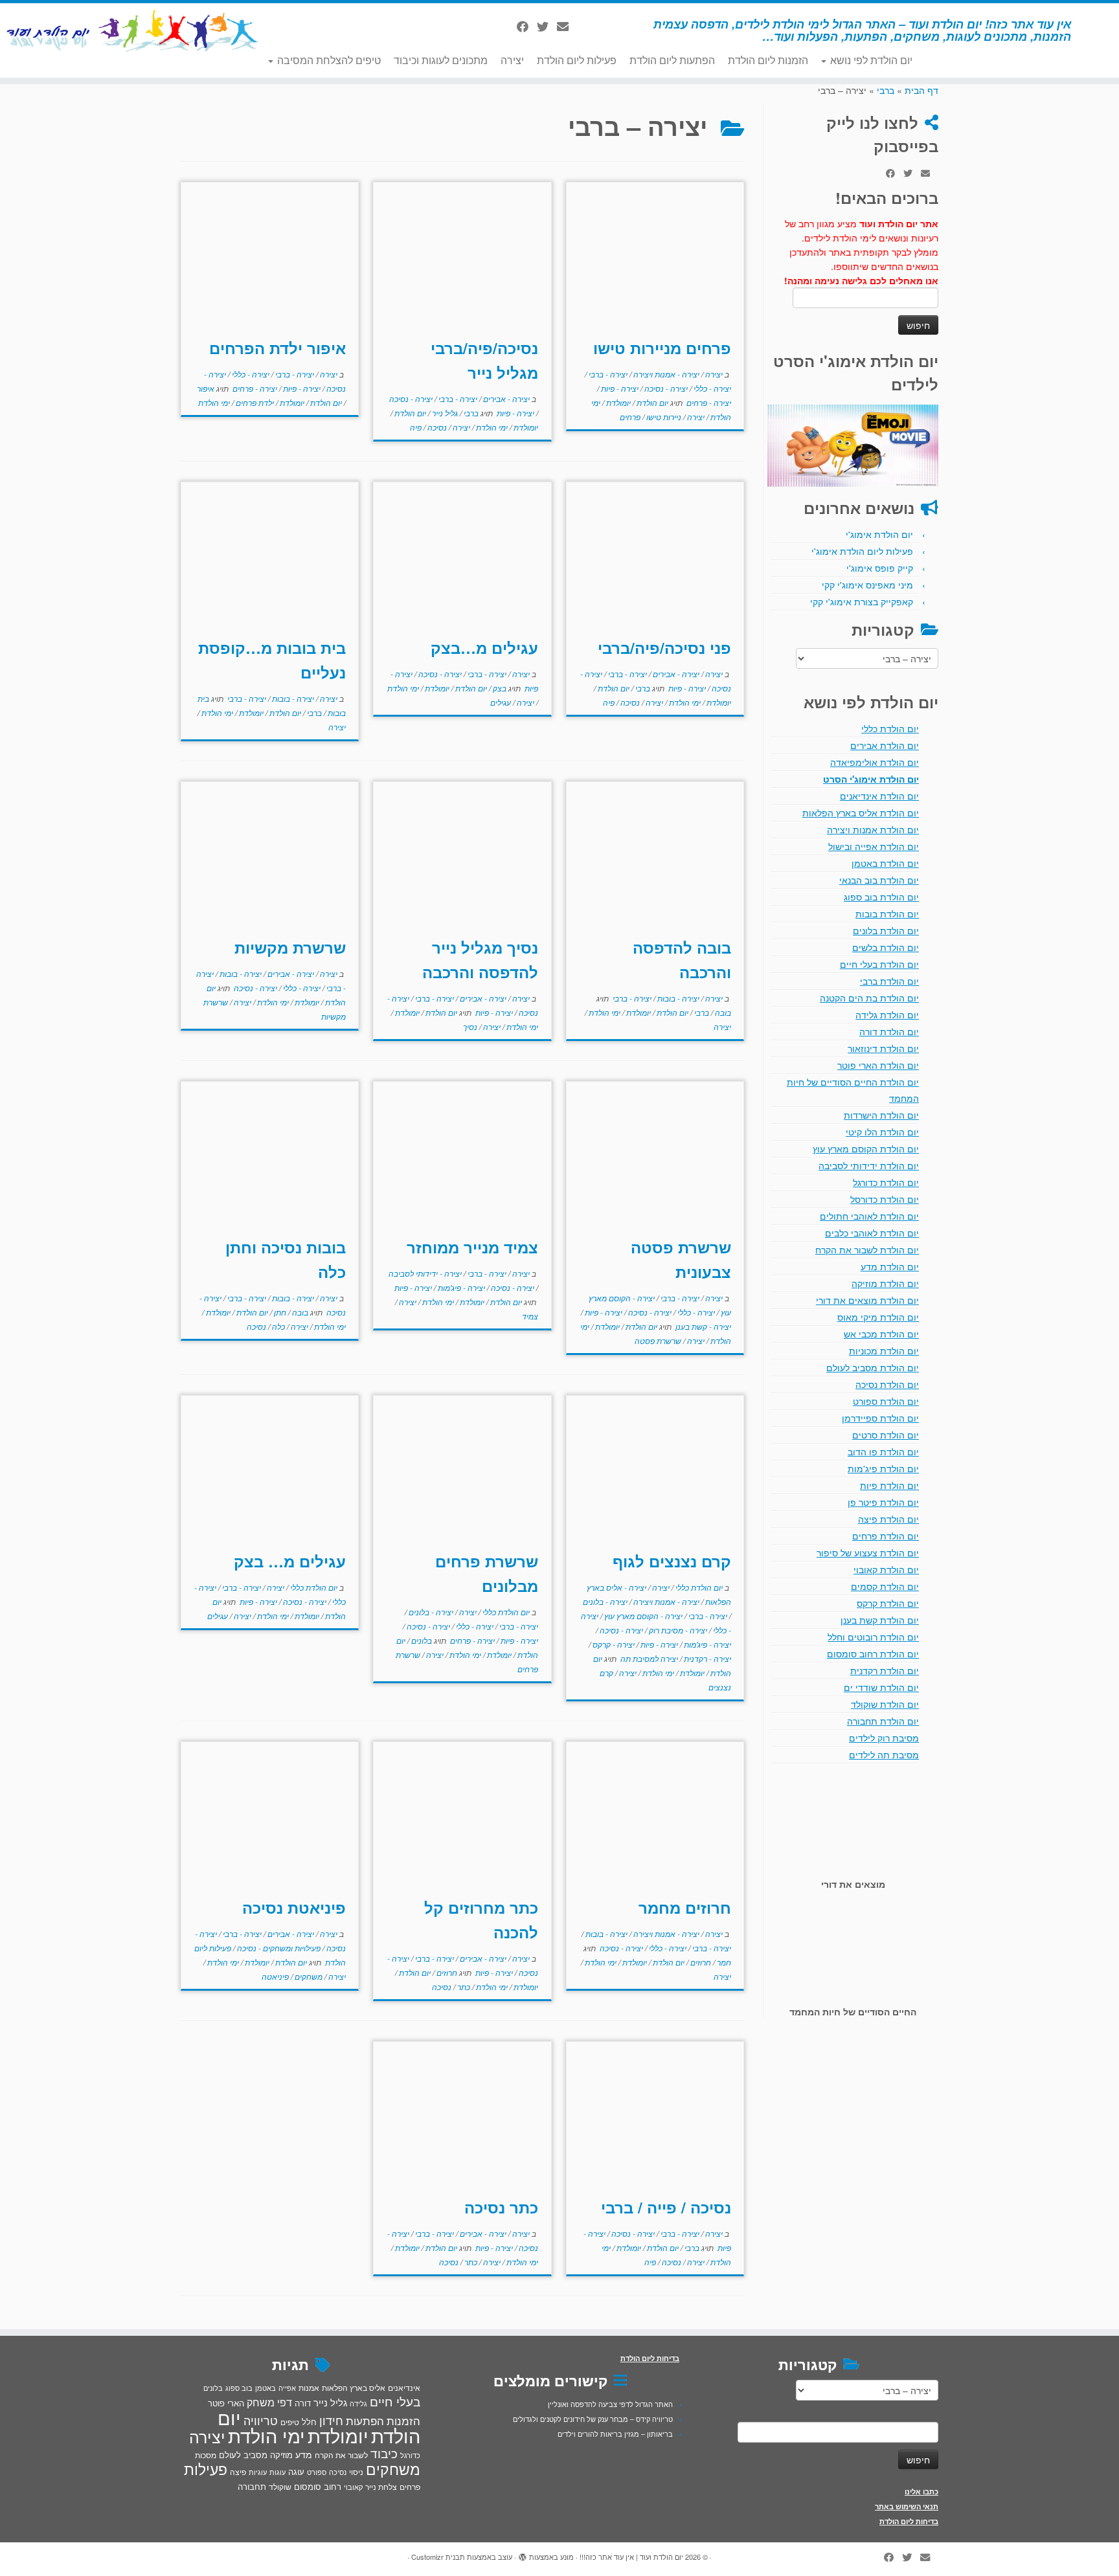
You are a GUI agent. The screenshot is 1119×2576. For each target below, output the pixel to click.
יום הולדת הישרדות (881, 1115)
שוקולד (280, 2486)
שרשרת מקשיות (290, 947)
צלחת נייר (381, 2486)
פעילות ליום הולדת (577, 60)
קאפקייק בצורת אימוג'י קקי (862, 601)
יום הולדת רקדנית (885, 1670)
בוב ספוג (239, 2388)
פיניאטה (275, 1976)
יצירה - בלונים (605, 1601)
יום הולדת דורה (889, 1031)
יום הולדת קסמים (885, 1586)
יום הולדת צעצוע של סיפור (868, 1552)
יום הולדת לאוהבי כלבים (872, 1233)
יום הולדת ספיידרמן (880, 1418)
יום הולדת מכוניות (884, 1350)
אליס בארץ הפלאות (354, 2387)
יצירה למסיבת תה (648, 1658)
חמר (723, 1962)
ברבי (886, 90)
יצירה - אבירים (505, 398)
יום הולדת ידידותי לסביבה (869, 1165)
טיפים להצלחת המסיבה (328, 60)
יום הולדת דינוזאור (883, 1048)
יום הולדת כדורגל (886, 1182)
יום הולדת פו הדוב (883, 1451)
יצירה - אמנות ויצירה (665, 374)
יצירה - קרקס (613, 1644)
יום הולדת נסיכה (887, 1384)
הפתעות (365, 2420)
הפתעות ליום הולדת (672, 60)
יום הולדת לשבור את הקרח (867, 1249)
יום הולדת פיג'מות (883, 1468)
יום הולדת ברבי (889, 981)
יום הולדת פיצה (888, 1519)
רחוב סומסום (318, 2486)
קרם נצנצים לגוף (672, 1561)
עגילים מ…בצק (484, 647)
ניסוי (356, 2472)
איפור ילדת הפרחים (277, 348)
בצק (499, 688)
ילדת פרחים (254, 402)
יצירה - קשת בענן (702, 1326)
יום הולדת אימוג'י (879, 534)
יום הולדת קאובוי (886, 1569)
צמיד (530, 1316)
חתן (279, 1312)
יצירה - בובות (292, 698)
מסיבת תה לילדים (884, 1754)
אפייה (287, 2388)
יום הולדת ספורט (886, 1401)
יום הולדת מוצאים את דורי (867, 1300)
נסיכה (436, 427)
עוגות (277, 2472)
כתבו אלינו (921, 2492)
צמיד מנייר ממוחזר (472, 1247)
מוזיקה (281, 2455)
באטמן (266, 2388)
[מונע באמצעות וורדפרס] (523, 2554)
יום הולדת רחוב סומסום (873, 1653)
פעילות (206, 2469)
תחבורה (252, 2486)
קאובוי (353, 2487)
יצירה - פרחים (708, 402)
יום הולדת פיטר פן (883, 1502)
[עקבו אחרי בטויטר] (547, 26)
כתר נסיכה (501, 2207)
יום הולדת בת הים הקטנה (869, 998)
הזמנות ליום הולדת (768, 60)
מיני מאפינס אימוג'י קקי (867, 585)
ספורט (317, 2472)
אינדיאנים (404, 2388)
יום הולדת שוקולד (885, 1704)
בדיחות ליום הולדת (909, 2521)
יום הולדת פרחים (886, 1536)
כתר (463, 1987)
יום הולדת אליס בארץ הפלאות (861, 812)
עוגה (296, 2471)
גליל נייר (444, 413)
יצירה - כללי (711, 388)
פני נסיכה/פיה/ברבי (664, 647)
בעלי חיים (395, 2401)
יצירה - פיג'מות (460, 1287)
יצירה (512, 60)
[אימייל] (567, 26)
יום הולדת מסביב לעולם (873, 1367)
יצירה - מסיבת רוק (677, 1630)
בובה (722, 1012)
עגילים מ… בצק (290, 1561)
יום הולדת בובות (887, 913)
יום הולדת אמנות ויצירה (873, 829)
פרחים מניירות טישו (662, 348)
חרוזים (700, 1962)
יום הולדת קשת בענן (880, 1620)
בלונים (421, 1640)
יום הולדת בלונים (886, 930)
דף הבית (921, 90)
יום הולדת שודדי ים (881, 1687)
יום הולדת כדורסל (885, 1199)
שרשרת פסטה (658, 1340)
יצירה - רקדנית (706, 1658)
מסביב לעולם (243, 2455)
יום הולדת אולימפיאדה (875, 762)
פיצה (238, 2471)
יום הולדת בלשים (886, 947)
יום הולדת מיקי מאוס (878, 1317)
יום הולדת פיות (889, 1485)
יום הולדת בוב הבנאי (879, 880)
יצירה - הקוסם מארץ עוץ (642, 1616)
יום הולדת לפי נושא (870, 60)
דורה (303, 2403)
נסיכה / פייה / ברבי (666, 2207)
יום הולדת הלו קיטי (882, 1132)
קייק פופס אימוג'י (880, 568)
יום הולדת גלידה (887, 1014)
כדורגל (410, 2455)
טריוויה (261, 2420)
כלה (277, 1326)
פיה (416, 427)
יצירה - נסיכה (665, 388)
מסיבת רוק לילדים (884, 1738)
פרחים (630, 417)
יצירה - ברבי (607, 374)
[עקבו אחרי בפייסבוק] (527, 26)
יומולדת (617, 402)
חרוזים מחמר (685, 1907)
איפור (206, 388)
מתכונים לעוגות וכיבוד (441, 60)
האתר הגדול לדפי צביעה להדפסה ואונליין (610, 2404)
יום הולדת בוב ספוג (881, 897)
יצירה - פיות (619, 388)
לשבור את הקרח (341, 2455)
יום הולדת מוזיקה (885, 1283)
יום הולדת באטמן (885, 863)
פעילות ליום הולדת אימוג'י (862, 551)
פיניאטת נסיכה (294, 1907)
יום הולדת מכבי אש (881, 1334)
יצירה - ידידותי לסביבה (425, 1273)
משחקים (308, 1976)
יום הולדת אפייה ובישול (874, 846)
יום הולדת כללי (890, 728)
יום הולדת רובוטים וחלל (873, 1637)
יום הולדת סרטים (886, 1435)
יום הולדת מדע (890, 1266)
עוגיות (258, 2472)
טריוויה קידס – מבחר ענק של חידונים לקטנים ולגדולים (593, 2419)
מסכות (206, 2455)
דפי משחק (269, 2402)
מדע (304, 2454)
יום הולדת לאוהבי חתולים (869, 1216)
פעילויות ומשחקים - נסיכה (278, 1948)
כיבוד (384, 2453)
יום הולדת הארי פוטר (878, 1065)
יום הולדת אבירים (885, 745)
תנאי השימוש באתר (907, 2506)
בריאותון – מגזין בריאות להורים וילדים (615, 2434)
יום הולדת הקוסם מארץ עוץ (866, 1148)
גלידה (358, 2403)
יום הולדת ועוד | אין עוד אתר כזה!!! (631, 2557)
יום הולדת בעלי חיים (879, 964)
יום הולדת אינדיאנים (879, 796)
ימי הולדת (491, 427)
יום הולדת (651, 402)
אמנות (309, 2388)
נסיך (470, 1026)
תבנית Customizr (438, 2557)
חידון (331, 2420)
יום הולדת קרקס (888, 1603)
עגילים (501, 702)
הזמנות (403, 2421)
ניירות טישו (663, 417)
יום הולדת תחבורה (883, 1721)
